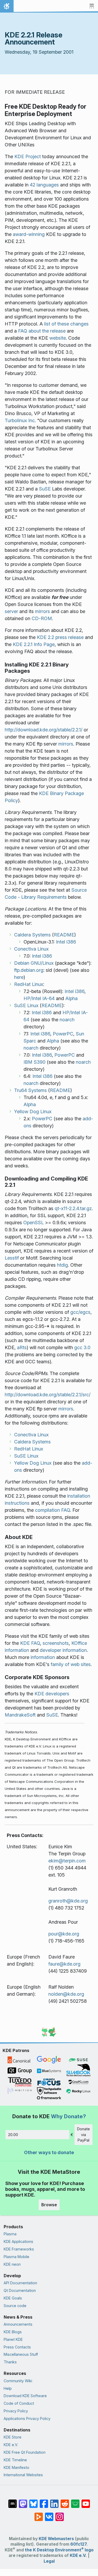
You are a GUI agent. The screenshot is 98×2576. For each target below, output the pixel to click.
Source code (15, 2306)
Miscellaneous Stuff (21, 2354)
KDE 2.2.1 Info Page (34, 644)
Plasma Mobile (16, 2257)
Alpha (71, 998)
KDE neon (12, 2264)
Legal (49, 2561)
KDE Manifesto (16, 2467)
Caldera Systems (32, 935)
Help (8, 2388)
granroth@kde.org (68, 1901)
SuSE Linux (26, 1005)
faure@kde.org (64, 1964)
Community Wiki (18, 2381)
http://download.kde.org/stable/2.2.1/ (44, 730)
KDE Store (13, 2437)
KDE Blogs (13, 2332)
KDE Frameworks (19, 2249)
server (11, 611)
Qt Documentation (20, 2290)
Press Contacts (17, 2347)
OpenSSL (33, 1223)
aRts (22, 1347)
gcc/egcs (80, 1312)
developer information (63, 1650)
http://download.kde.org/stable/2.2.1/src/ (48, 1395)
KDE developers (52, 1694)
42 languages (44, 185)
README (64, 935)
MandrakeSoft (20, 1715)
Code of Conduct (19, 2403)
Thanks (10, 2362)
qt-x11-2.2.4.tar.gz (73, 1208)
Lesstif (12, 1258)
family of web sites (71, 1664)
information (43, 1657)
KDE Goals (13, 2298)
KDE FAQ (30, 1643)
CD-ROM (42, 618)
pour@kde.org (64, 1934)
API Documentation (20, 2283)
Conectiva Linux (31, 949)
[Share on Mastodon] (23, 2501)
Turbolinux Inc (20, 420)
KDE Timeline (15, 2460)
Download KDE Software (25, 2396)
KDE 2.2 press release (60, 637)
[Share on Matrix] (13, 2501)
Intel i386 (66, 942)
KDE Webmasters (56, 2539)
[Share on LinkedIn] (54, 2501)
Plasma (10, 2234)
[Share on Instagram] (60, 2514)
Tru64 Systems (30, 1090)
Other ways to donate (49, 2152)
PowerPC (63, 1034)
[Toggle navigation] (92, 6)
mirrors (42, 611)
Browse (49, 2205)
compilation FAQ (53, 1510)
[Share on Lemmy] (75, 2501)
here (19, 977)
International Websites (23, 2475)
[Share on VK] (49, 2514)
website (58, 338)
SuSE (45, 489)
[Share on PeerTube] (39, 2514)
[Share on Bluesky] (33, 2501)
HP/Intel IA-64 (39, 998)
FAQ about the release (42, 331)
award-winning (29, 234)
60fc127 (78, 2544)
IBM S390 (34, 1062)
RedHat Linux (29, 984)
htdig (62, 1265)
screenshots (56, 1643)
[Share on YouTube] (86, 2501)
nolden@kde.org (66, 1994)
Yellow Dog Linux (33, 1112)
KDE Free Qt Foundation (25, 2452)
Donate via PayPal (83, 2134)
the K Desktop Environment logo (59, 2550)
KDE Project (28, 156)
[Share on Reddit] (65, 2501)
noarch (67, 1020)
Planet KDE (13, 2339)
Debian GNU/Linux (34, 963)
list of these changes (66, 324)
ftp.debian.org (29, 970)
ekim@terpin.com (67, 1861)
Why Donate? (68, 2116)
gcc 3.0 (82, 1347)
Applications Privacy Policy (27, 2418)
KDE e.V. (11, 2445)
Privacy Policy (16, 2411)
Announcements (18, 2324)
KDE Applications (18, 2241)
